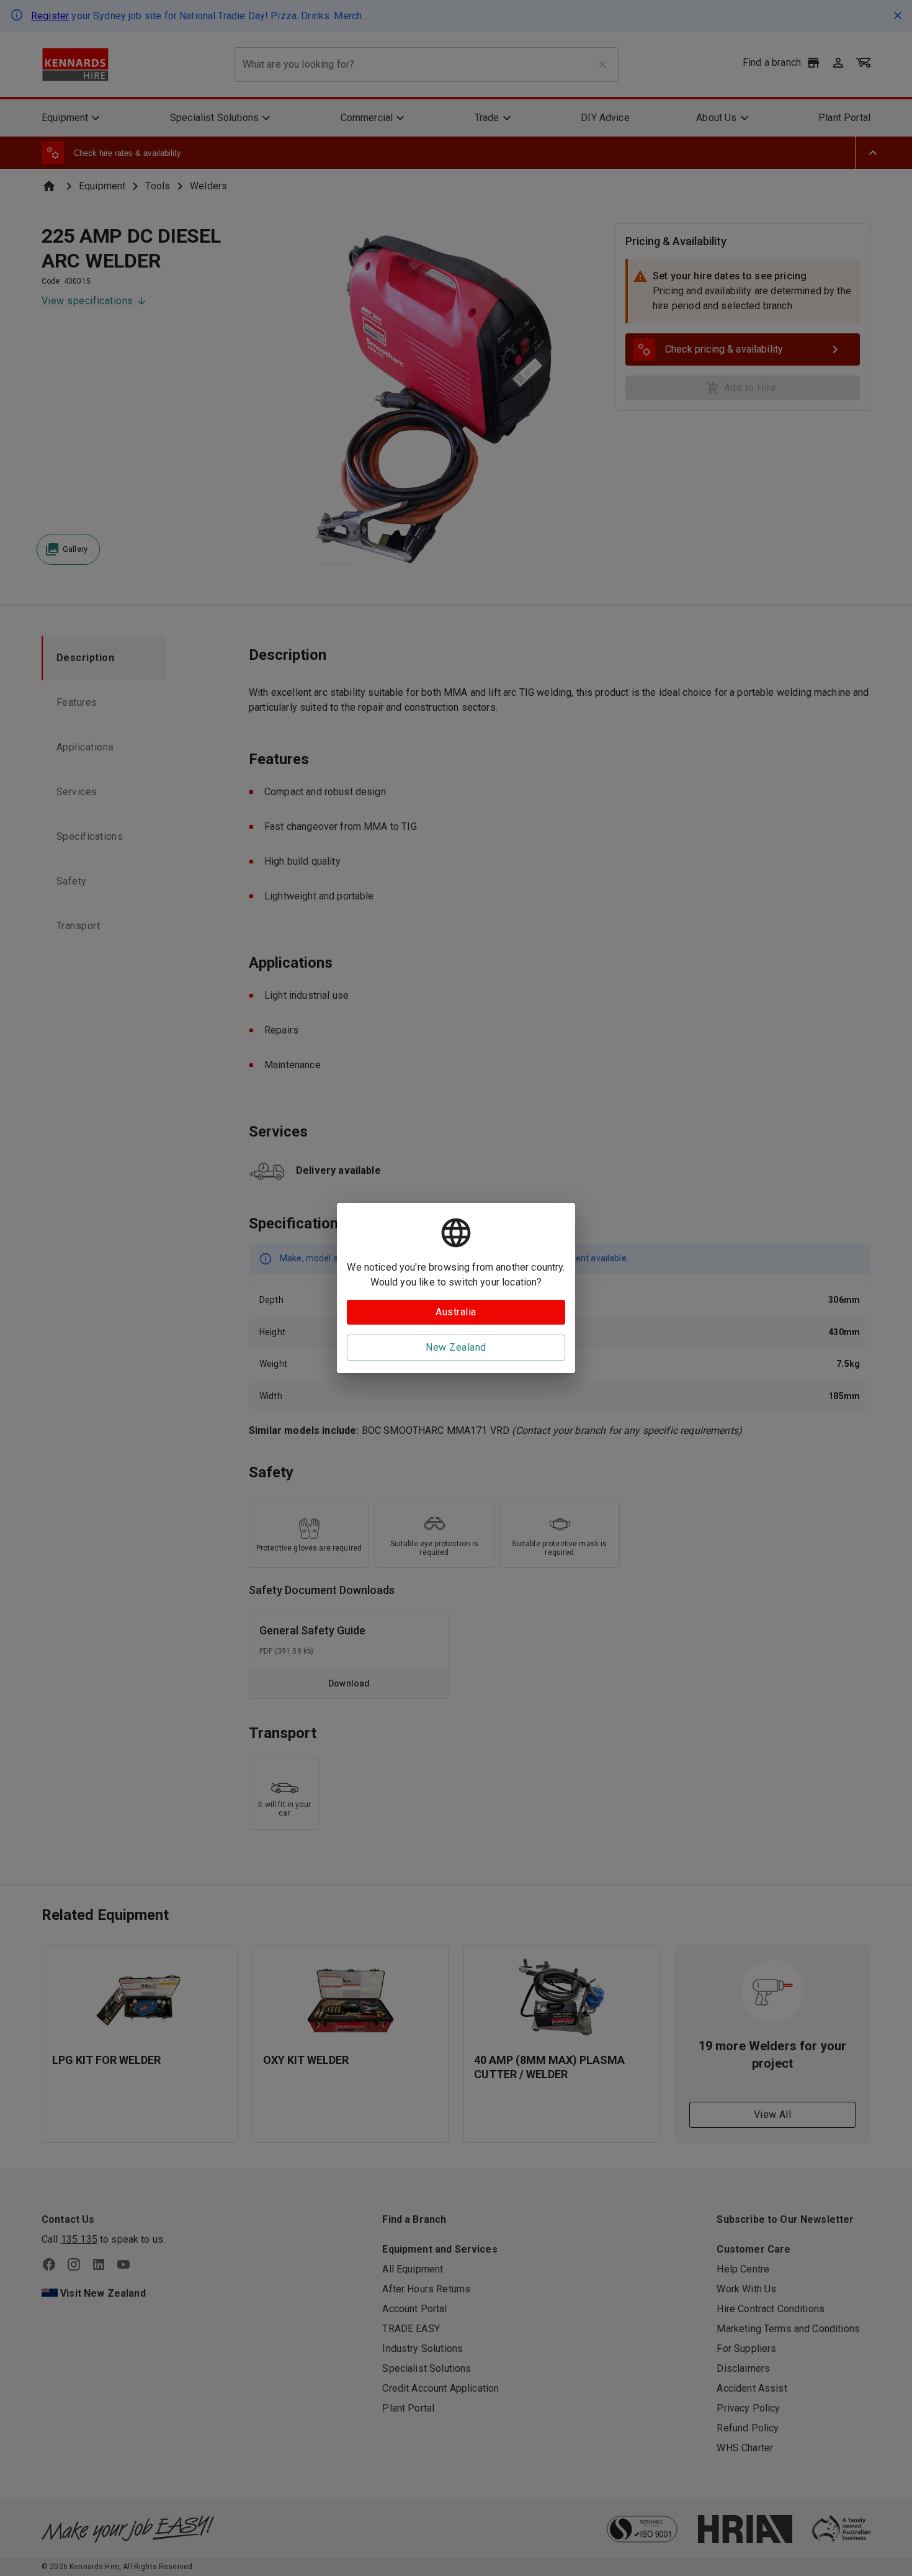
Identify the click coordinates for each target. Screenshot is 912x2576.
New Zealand (456, 1347)
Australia (456, 1312)
